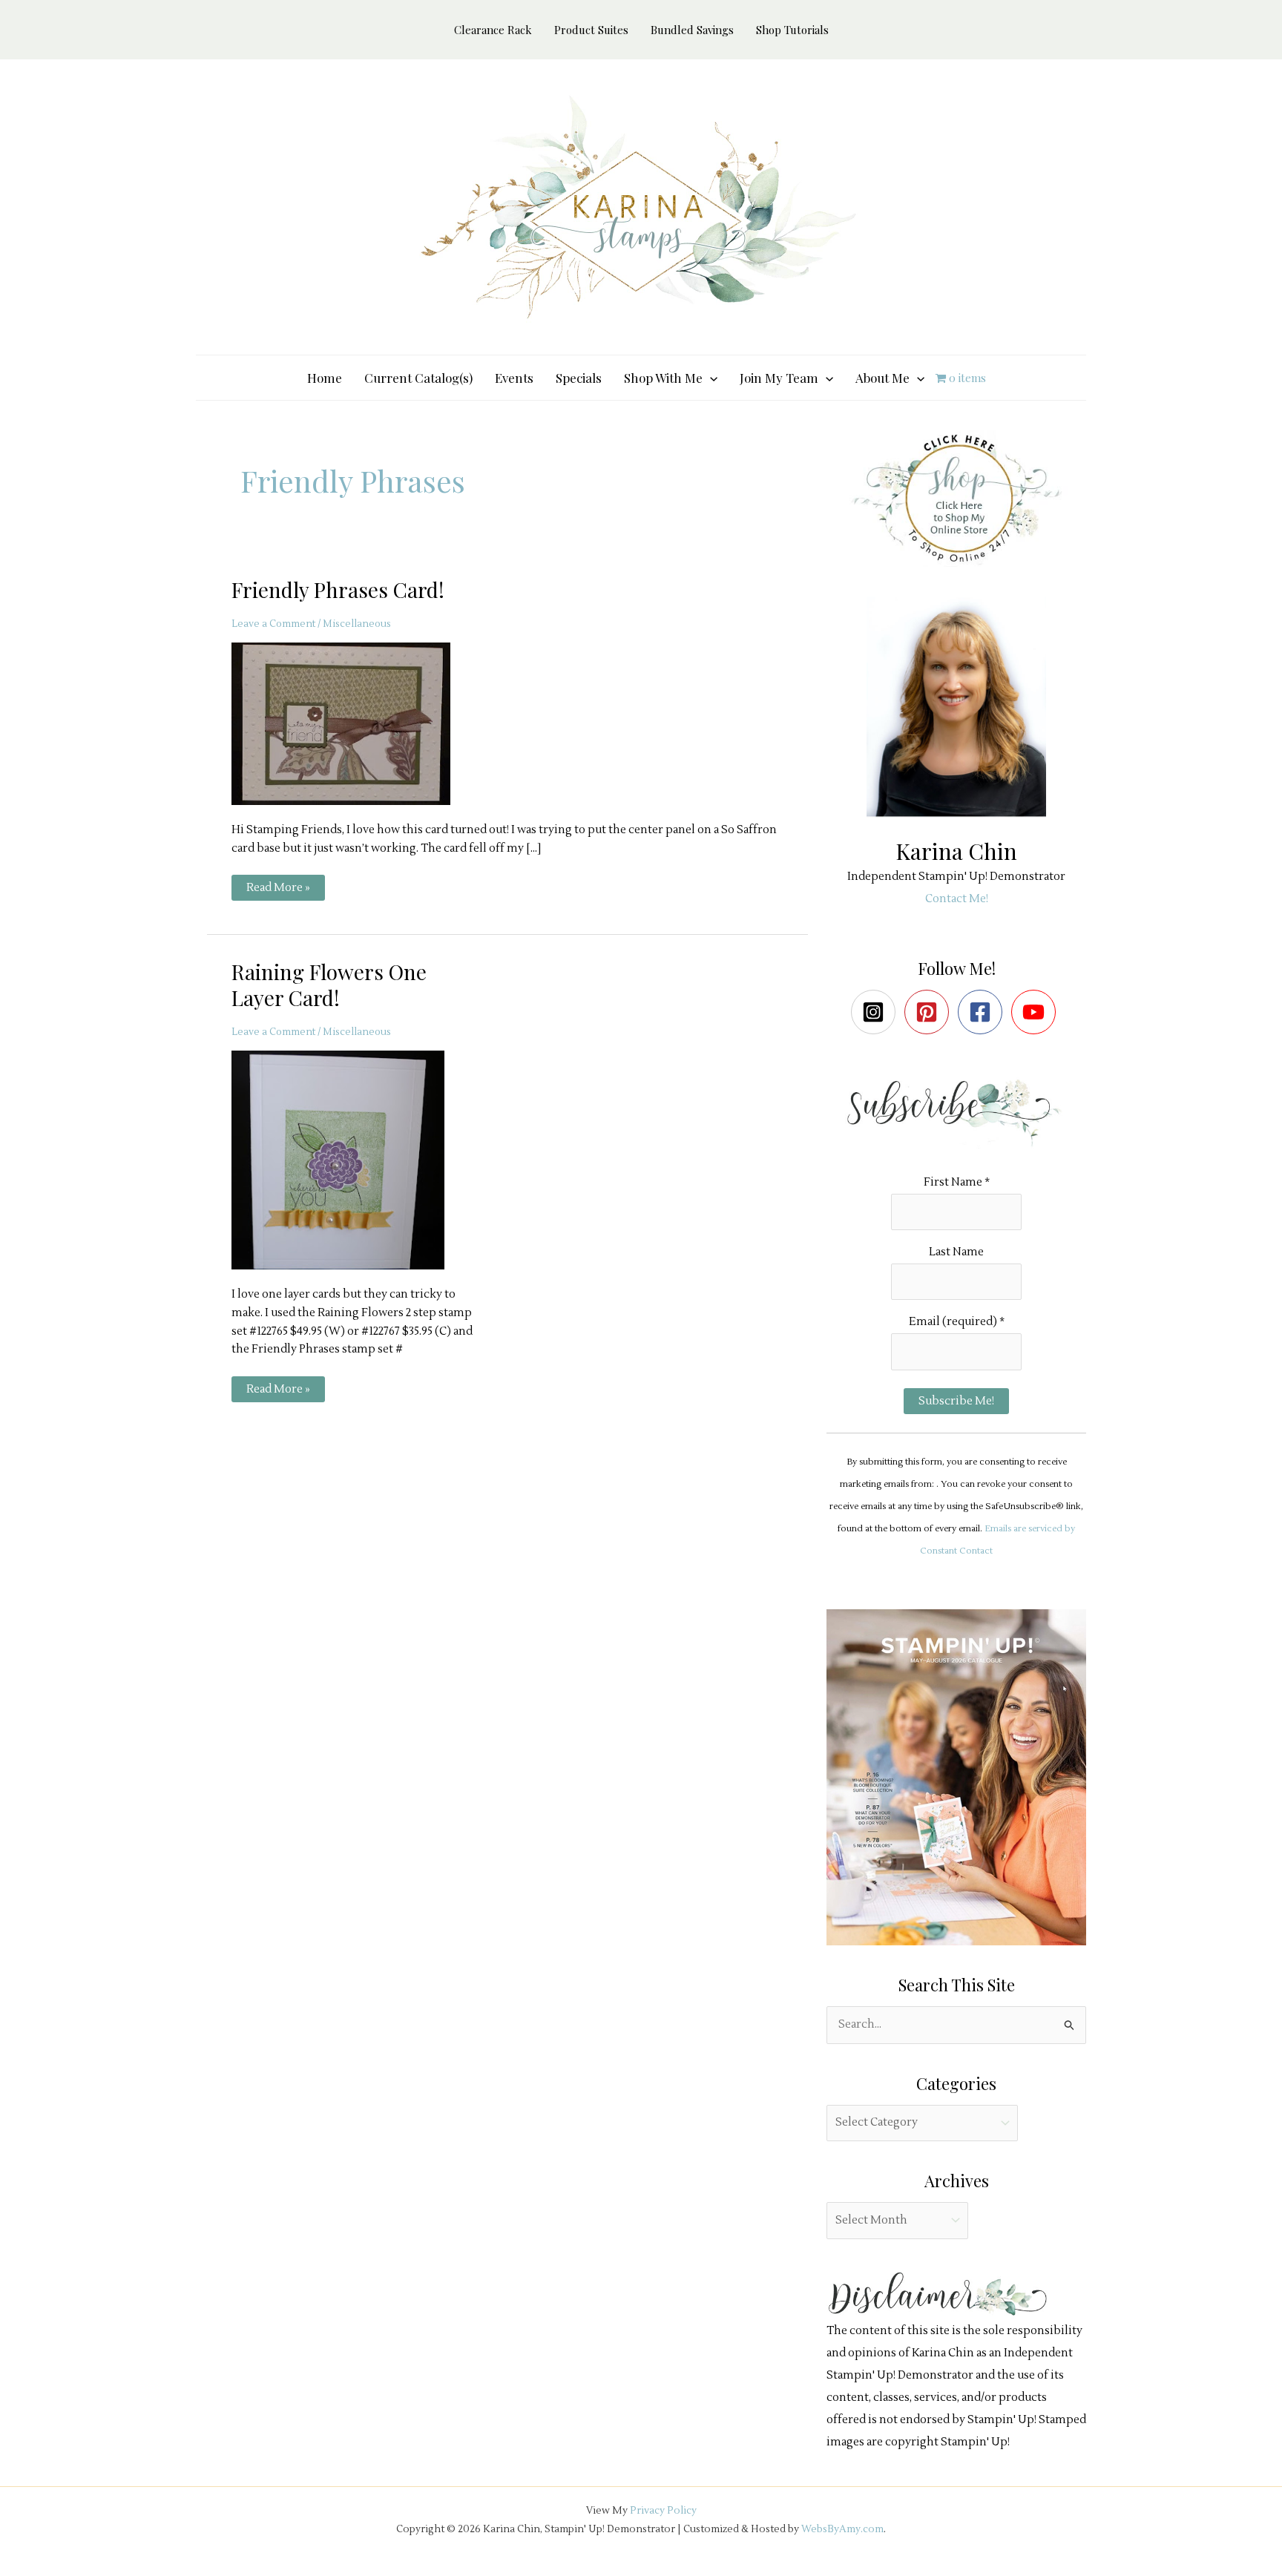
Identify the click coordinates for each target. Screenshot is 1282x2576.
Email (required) (957, 1322)
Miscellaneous (357, 624)
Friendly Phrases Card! (338, 589)
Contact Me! (957, 899)
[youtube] (1037, 1012)
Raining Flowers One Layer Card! (329, 984)
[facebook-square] (983, 1012)
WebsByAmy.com (842, 2529)
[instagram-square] (877, 1012)
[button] (710, 378)
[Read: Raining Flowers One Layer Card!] (347, 1159)
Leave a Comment (273, 624)
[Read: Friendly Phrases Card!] (350, 723)
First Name (957, 1182)
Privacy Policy (663, 2510)
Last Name (956, 1252)
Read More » (278, 890)
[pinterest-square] (930, 1012)
